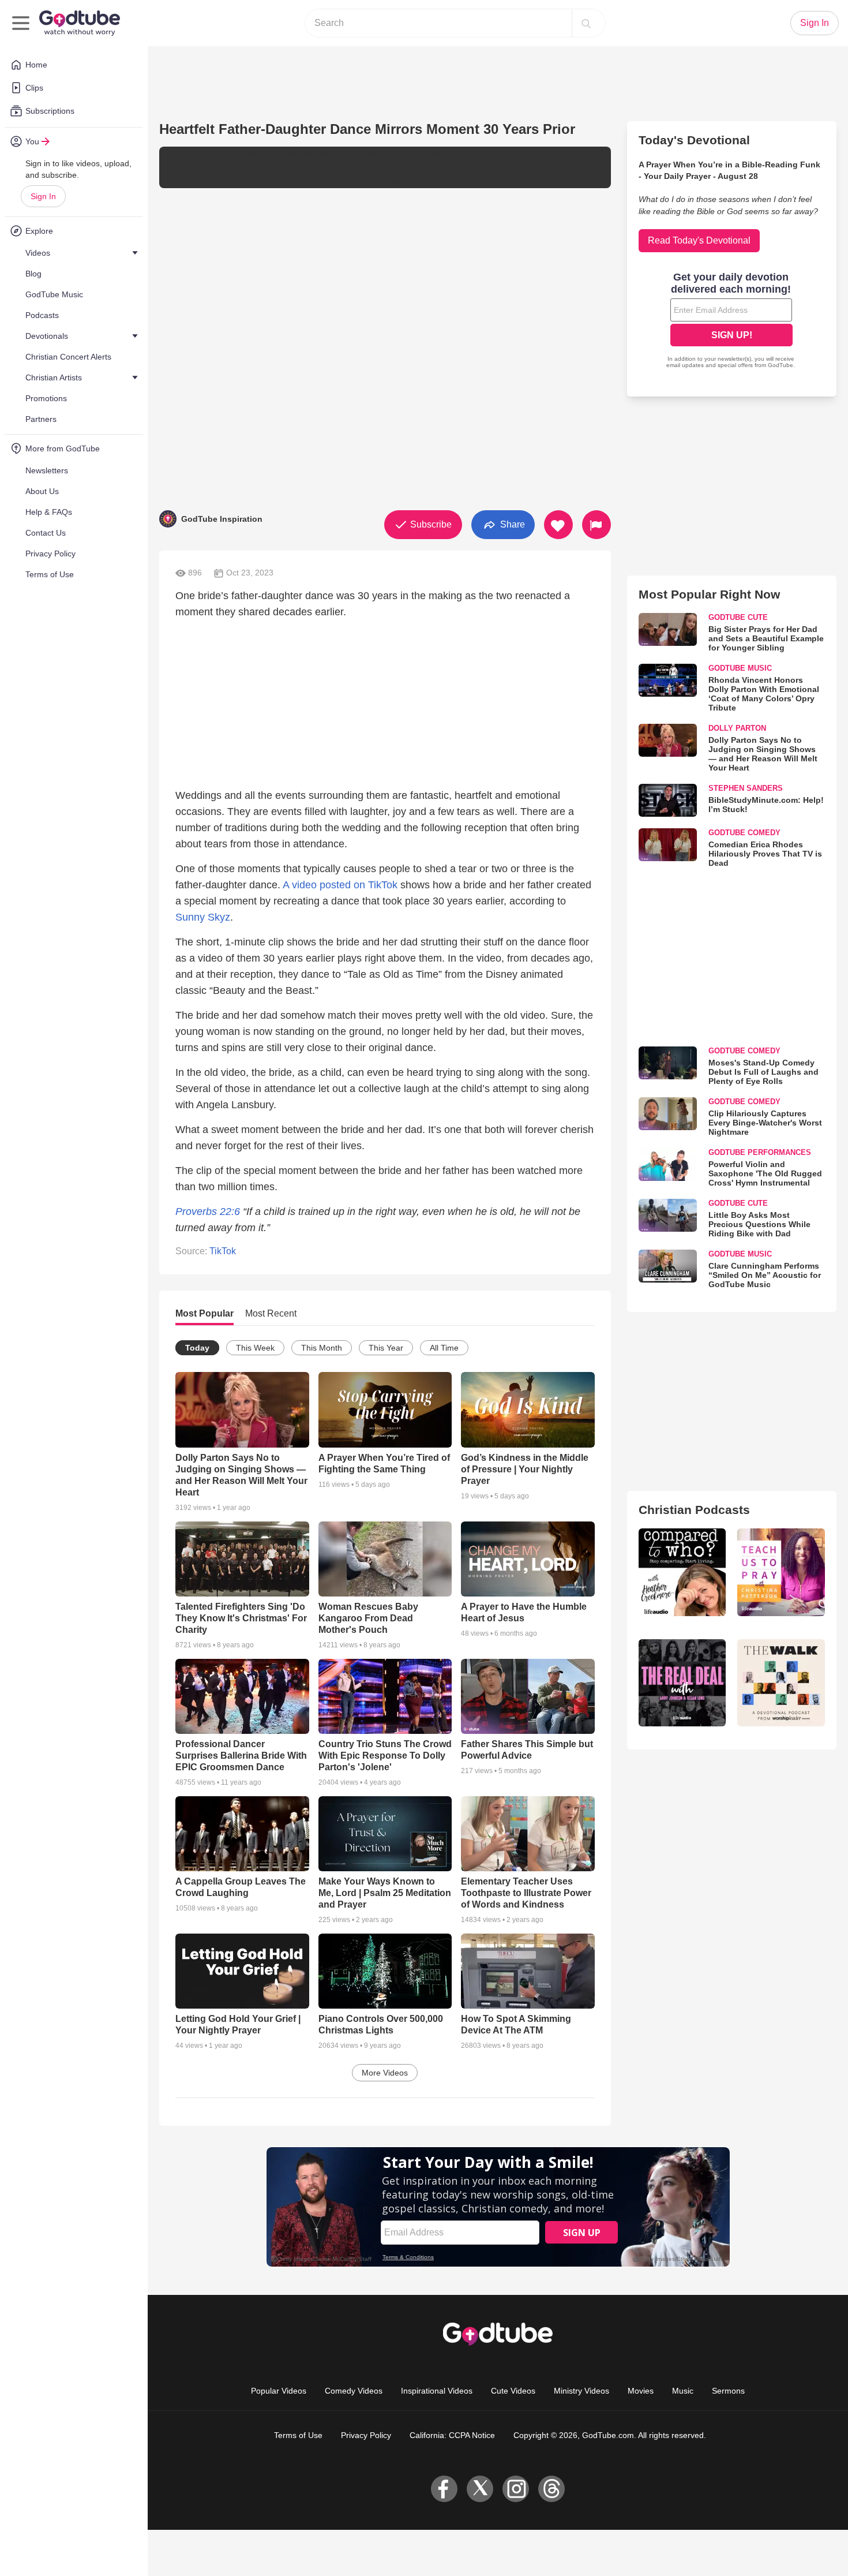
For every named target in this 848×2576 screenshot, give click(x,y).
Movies (641, 2391)
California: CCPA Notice (452, 2435)
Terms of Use (298, 2435)
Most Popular (205, 1313)
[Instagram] (516, 2489)
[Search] (586, 23)
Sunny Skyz (203, 917)
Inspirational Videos (437, 2391)
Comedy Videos (354, 2391)
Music (683, 2391)
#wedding (337, 153)
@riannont (201, 153)
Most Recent (271, 1313)
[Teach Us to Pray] (781, 1572)
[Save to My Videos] (558, 525)
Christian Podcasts (694, 1510)
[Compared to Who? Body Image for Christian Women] (682, 1572)
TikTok (223, 1251)
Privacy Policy (366, 2435)
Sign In (43, 196)
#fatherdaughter (392, 153)
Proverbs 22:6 (208, 1212)
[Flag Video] (596, 525)
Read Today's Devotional (699, 240)
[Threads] (551, 2489)
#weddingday (193, 167)
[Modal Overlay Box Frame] (731, 321)
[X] (480, 2489)
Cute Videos (513, 2391)
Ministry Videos (581, 2391)
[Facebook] (444, 2489)
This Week (255, 1348)
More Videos (385, 2073)
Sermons (728, 2391)
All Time (444, 1348)
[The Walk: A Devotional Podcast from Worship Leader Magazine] (781, 1683)
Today (197, 1348)
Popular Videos (279, 2391)
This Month (322, 1348)
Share (511, 524)
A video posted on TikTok (340, 885)
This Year (386, 1348)
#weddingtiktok (457, 153)
